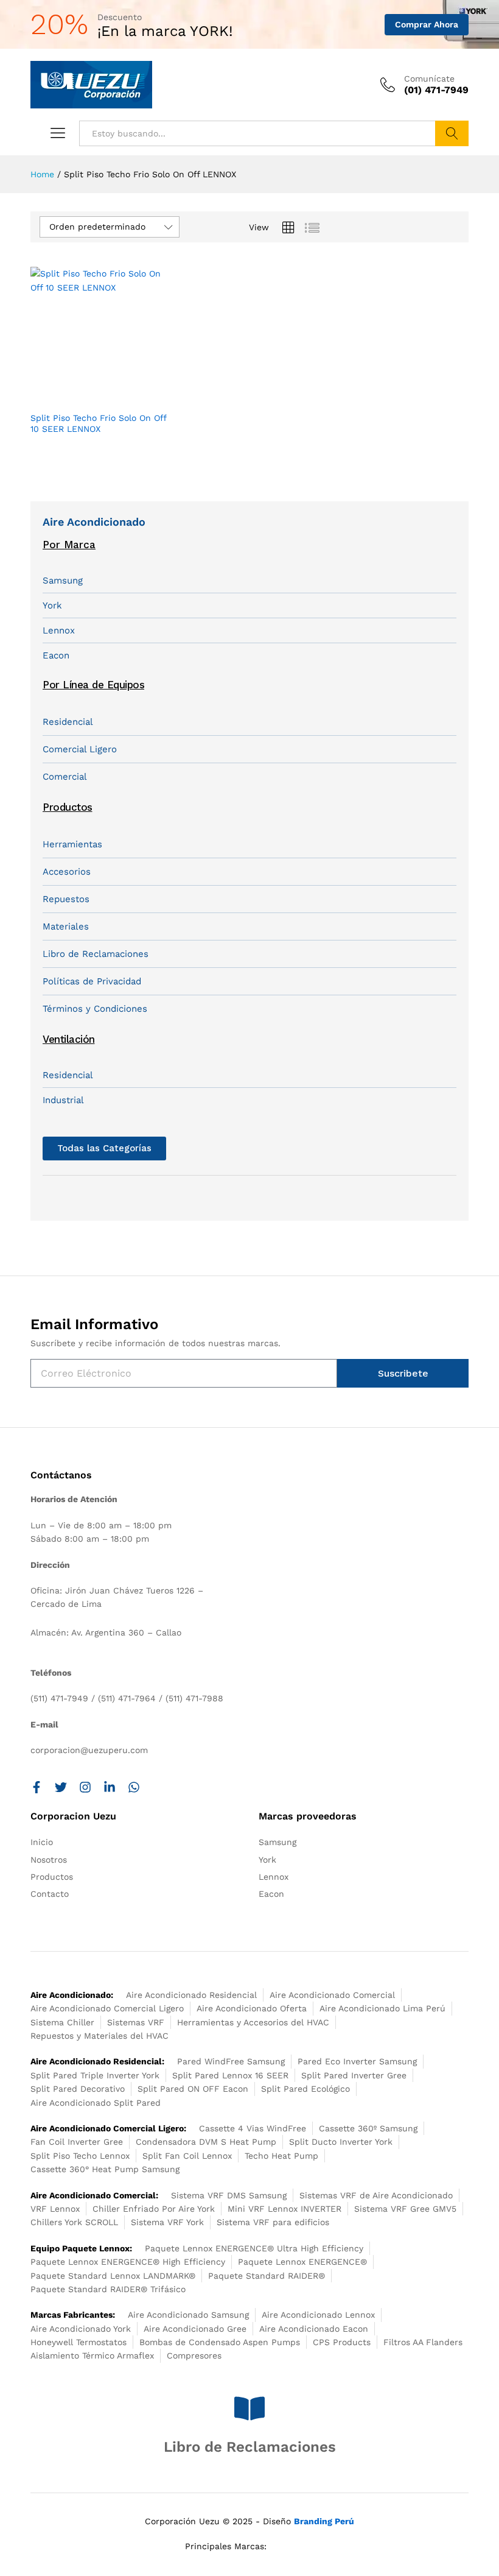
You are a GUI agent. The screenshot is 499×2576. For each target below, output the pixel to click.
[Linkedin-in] (110, 1787)
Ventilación (69, 1039)
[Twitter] (61, 1787)
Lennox (59, 630)
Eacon (56, 655)
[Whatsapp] (134, 1787)
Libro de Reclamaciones (96, 954)
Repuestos (66, 899)
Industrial (63, 1100)
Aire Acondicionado (94, 522)
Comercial (65, 777)
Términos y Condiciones (95, 1009)
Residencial (68, 722)
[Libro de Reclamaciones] (249, 2408)
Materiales (66, 926)
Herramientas (72, 844)
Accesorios (67, 872)
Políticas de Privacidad (92, 981)
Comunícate (429, 79)
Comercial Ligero (80, 749)
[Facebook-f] (37, 1787)
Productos (68, 807)
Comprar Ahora (427, 24)
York (52, 605)
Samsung (63, 580)
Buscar (452, 133)
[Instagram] (85, 1787)
